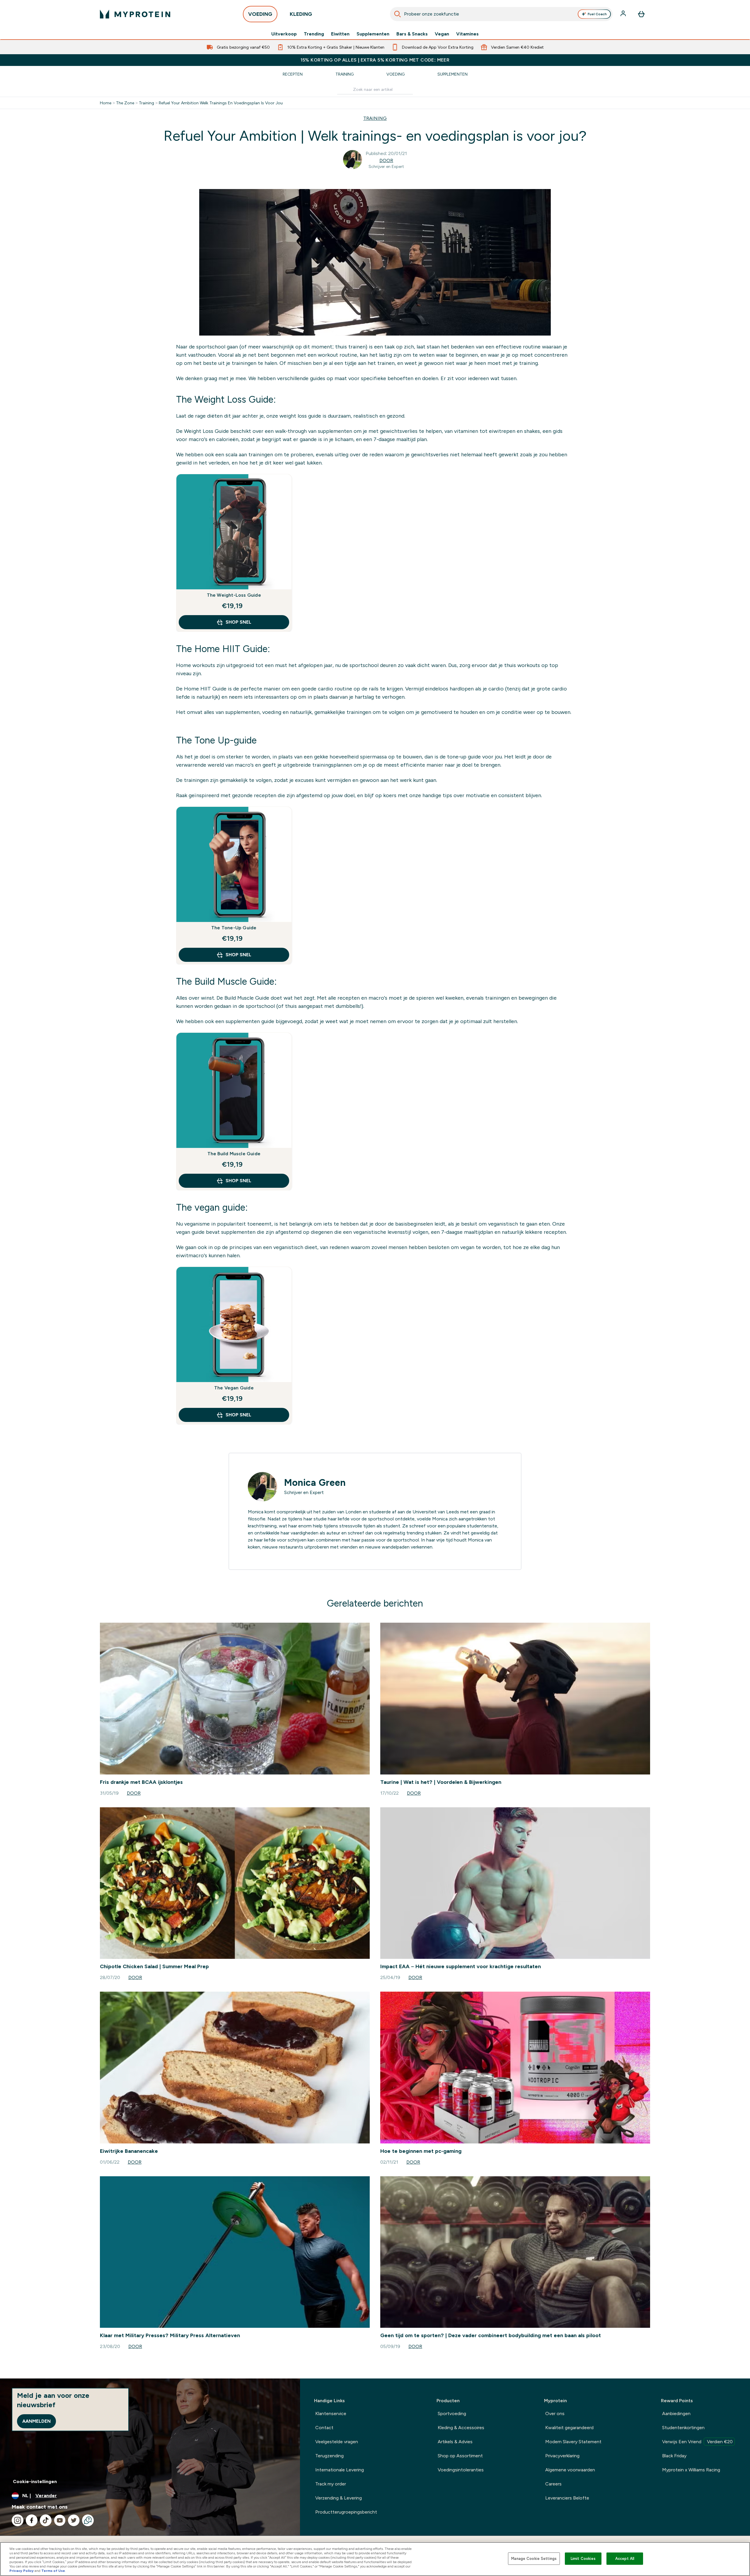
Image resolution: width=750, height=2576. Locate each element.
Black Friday (674, 2456)
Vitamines (467, 34)
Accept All (625, 2559)
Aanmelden (36, 2421)
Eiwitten (340, 34)
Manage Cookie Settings (534, 2559)
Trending (314, 34)
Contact (324, 2428)
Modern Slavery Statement (573, 2442)
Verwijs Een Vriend (697, 2442)
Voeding (396, 74)
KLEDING (301, 14)
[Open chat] (88, 2520)
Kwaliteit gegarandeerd (569, 2428)
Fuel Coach (597, 14)
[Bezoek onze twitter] (74, 2520)
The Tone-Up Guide (234, 928)
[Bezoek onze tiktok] (46, 2520)
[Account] (624, 14)
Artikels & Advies (455, 2442)
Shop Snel (238, 622)
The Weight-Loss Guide (234, 595)
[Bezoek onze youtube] (60, 2520)
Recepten (293, 74)
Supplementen (373, 34)
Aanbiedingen (676, 2413)
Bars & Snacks (412, 34)
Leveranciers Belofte (567, 2498)
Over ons (555, 2413)
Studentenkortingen (683, 2428)
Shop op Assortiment (460, 2456)
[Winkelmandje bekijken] (641, 14)
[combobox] (501, 14)
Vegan (442, 34)
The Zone (125, 103)
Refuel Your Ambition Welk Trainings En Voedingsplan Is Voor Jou (221, 103)
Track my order (331, 2484)
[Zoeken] (398, 14)
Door (386, 160)
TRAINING (375, 118)
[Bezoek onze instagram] (18, 2520)
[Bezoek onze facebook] (32, 2520)
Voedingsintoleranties (461, 2470)
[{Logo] (135, 14)
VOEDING (260, 14)
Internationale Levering (340, 2470)
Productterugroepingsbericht (346, 2512)
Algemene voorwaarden (570, 2470)
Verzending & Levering (339, 2498)
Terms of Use (53, 2571)
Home (106, 103)
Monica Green (315, 1483)
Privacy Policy (22, 2571)
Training (345, 74)
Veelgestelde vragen (337, 2442)
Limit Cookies (583, 2559)
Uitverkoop (284, 34)
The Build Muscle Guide (234, 1154)
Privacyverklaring (562, 2456)
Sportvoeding (452, 2413)
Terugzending (329, 2456)
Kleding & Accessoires (461, 2428)
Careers (553, 2484)
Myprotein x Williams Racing (691, 2470)
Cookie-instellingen (35, 2481)
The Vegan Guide (234, 1388)
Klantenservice (331, 2413)
